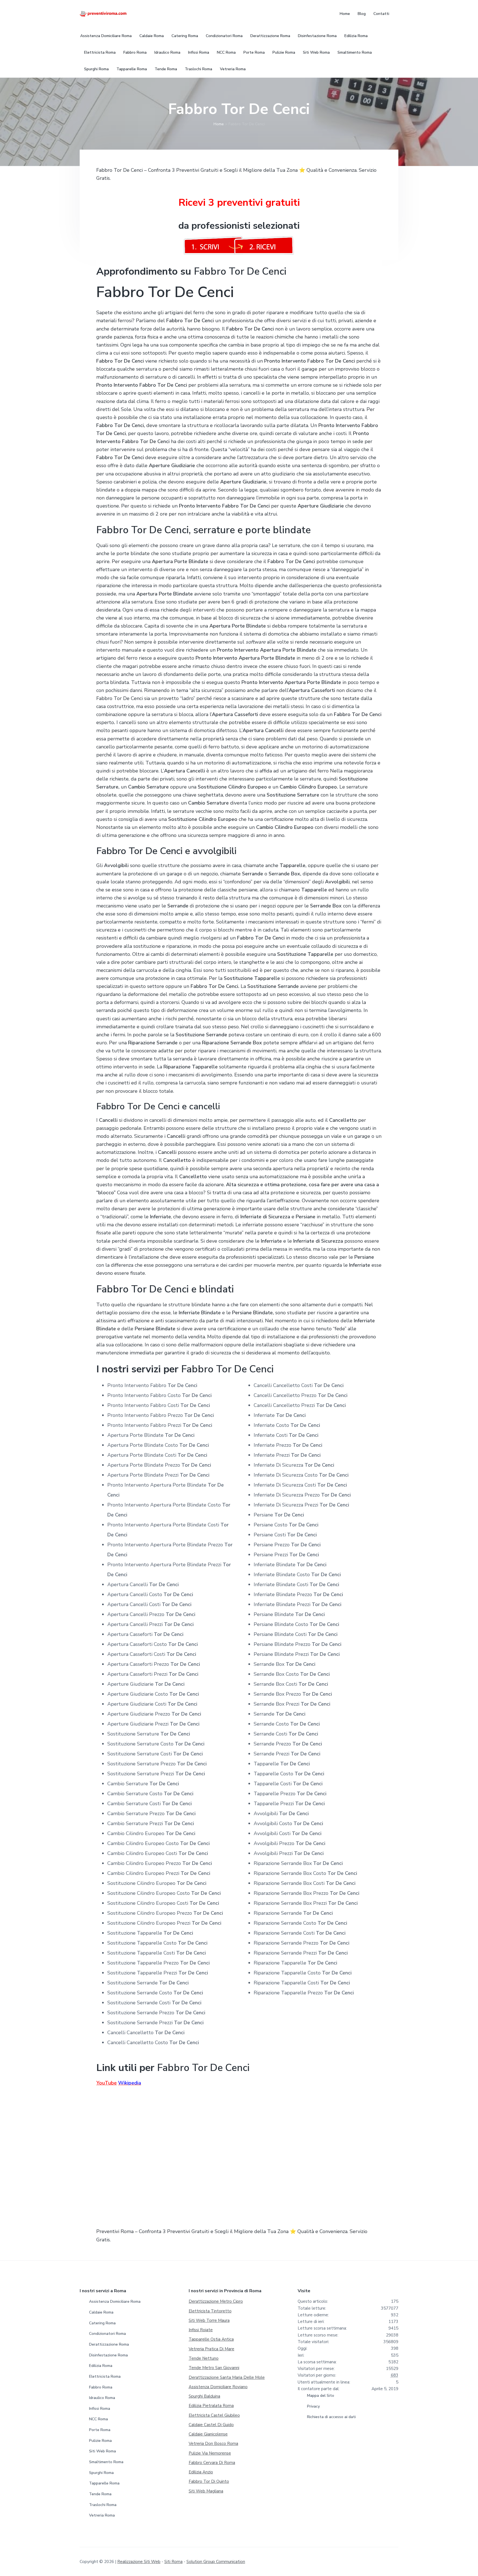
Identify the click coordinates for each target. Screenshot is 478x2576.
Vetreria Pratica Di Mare (211, 2349)
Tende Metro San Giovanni (214, 2368)
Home (219, 124)
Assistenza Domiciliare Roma (115, 2302)
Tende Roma (100, 2494)
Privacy (313, 2406)
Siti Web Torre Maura (209, 2320)
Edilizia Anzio (201, 2472)
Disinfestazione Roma (108, 2355)
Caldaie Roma (101, 2312)
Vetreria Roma (102, 2515)
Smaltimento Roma (106, 2462)
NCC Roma (98, 2419)
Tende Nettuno (204, 2358)
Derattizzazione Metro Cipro (216, 2301)
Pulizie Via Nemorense (210, 2453)
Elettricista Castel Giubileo (214, 2415)
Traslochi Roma (103, 2505)
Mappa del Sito (321, 2396)
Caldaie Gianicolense (208, 2434)
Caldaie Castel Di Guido (211, 2425)
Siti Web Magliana (206, 2491)
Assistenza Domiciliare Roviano (218, 2387)
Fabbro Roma (101, 2387)
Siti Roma (173, 2562)
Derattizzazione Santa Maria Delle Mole (227, 2377)
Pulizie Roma (100, 2441)
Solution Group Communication (216, 2562)
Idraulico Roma (102, 2398)
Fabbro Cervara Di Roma (212, 2463)
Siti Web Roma (102, 2451)
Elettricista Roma (105, 2376)
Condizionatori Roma (107, 2334)
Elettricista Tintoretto (210, 2311)
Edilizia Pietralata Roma (211, 2406)
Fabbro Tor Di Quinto (209, 2481)
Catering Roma (102, 2323)
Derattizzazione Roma (109, 2344)
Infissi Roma (100, 2409)
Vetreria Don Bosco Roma (213, 2444)
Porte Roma (100, 2430)
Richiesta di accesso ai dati (331, 2417)
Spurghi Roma (101, 2473)
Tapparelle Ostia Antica (211, 2339)
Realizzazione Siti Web (139, 2562)
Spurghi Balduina (204, 2396)
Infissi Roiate (201, 2330)
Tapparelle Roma (104, 2483)
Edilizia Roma (101, 2366)
